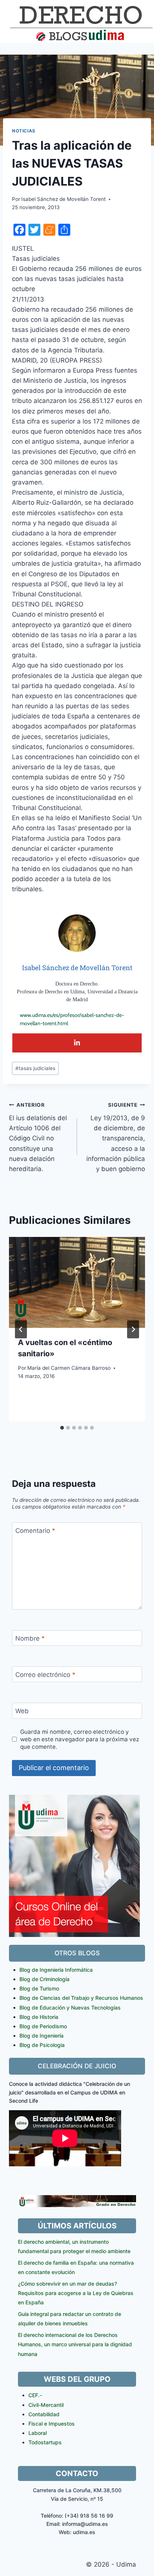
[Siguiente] (133, 1329)
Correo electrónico (45, 1675)
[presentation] (77, 1282)
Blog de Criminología (44, 1979)
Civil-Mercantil (46, 2405)
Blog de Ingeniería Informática (56, 1970)
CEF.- (35, 2395)
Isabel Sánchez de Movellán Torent (64, 199)
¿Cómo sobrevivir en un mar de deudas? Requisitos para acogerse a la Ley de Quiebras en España (76, 2293)
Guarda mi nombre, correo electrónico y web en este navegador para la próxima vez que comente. (80, 1739)
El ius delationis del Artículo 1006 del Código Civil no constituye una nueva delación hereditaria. (38, 1137)
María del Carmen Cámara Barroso (69, 1368)
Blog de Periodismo (43, 2026)
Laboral (38, 2433)
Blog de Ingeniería (41, 2036)
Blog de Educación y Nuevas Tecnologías (70, 2007)
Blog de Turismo (39, 1988)
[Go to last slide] (21, 1329)
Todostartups (45, 2442)
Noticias (24, 131)
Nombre (30, 1638)
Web (22, 1711)
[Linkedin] (77, 1043)
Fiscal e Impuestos (52, 2424)
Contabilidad (44, 2414)
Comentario (35, 1531)
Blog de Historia (39, 2017)
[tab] (62, 1428)
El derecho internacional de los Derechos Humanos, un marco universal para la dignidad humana (75, 2344)
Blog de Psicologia (42, 2045)
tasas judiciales (35, 1068)
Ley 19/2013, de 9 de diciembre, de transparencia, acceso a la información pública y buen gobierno (116, 1137)
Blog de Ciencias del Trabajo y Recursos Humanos (81, 1998)
